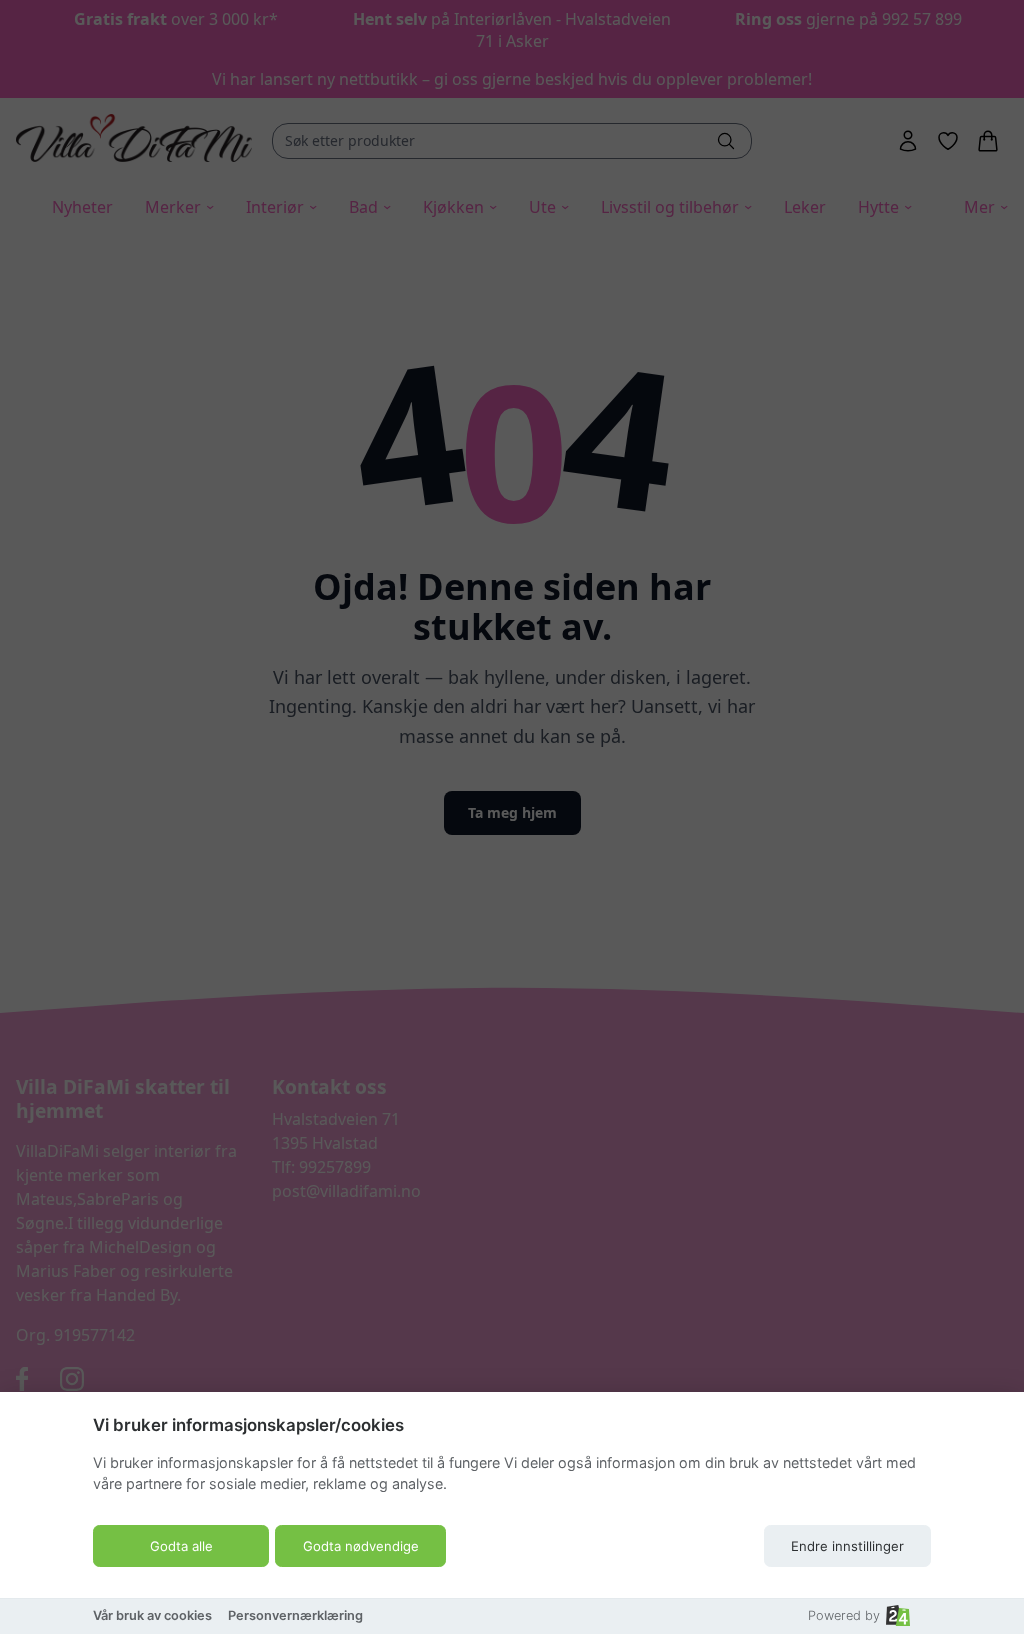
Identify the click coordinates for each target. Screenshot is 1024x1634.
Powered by (844, 1615)
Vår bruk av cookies (152, 1615)
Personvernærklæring (295, 1615)
